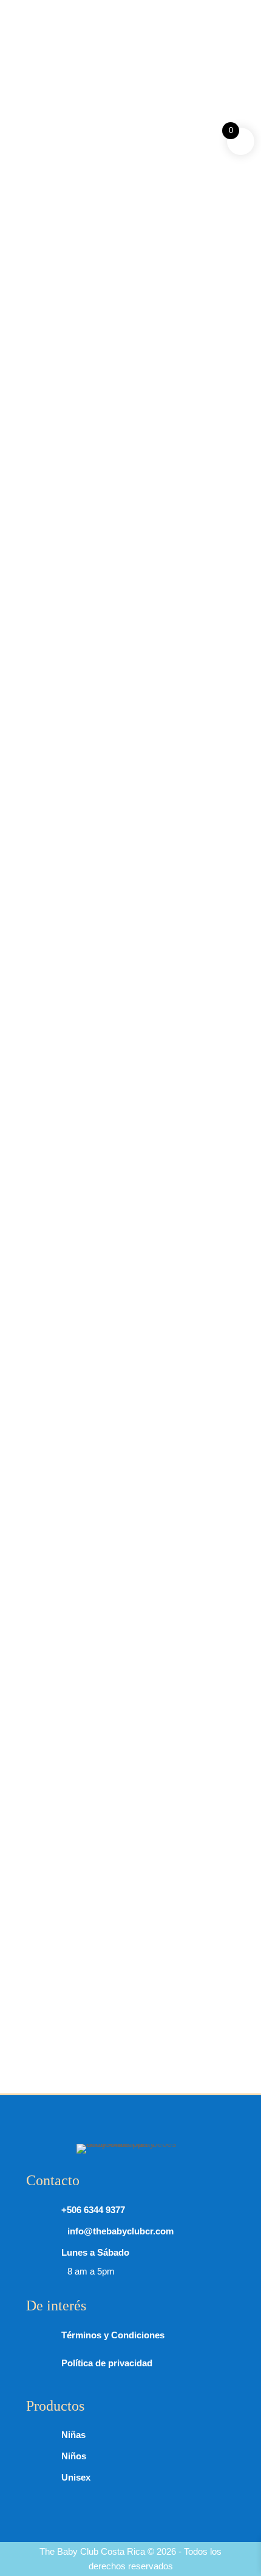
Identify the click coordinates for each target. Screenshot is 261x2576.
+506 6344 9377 (80, 10)
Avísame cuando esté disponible (189, 871)
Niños (74, 2456)
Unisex (76, 2477)
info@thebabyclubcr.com (108, 27)
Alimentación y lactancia (135, 375)
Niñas (73, 2435)
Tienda (63, 375)
